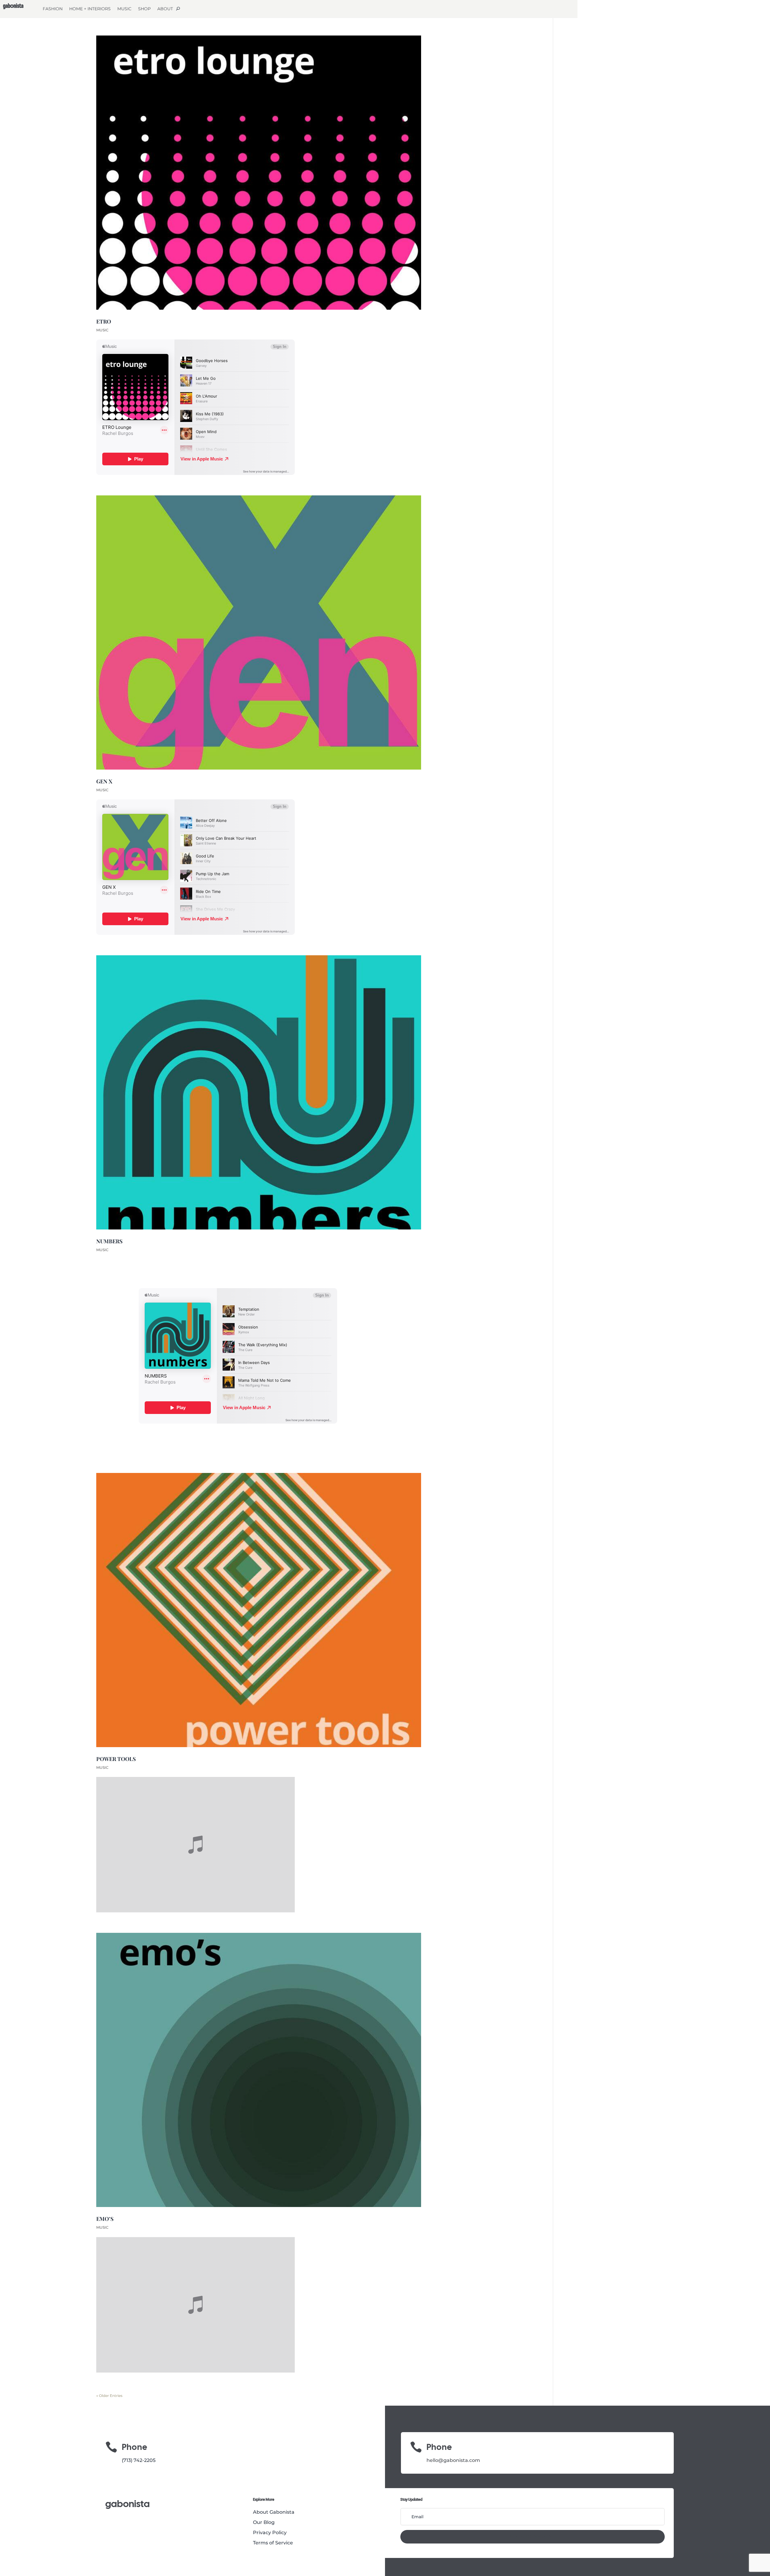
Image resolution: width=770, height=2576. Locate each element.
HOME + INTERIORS (90, 9)
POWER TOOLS (116, 1759)
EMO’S (105, 2219)
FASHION (53, 9)
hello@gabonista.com (453, 2460)
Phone (439, 2447)
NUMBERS (109, 1241)
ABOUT (165, 9)
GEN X (104, 781)
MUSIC (124, 9)
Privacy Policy (270, 2533)
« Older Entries (109, 2396)
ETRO (104, 321)
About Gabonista (274, 2512)
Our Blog (264, 2522)
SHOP (144, 9)
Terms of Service (273, 2543)
